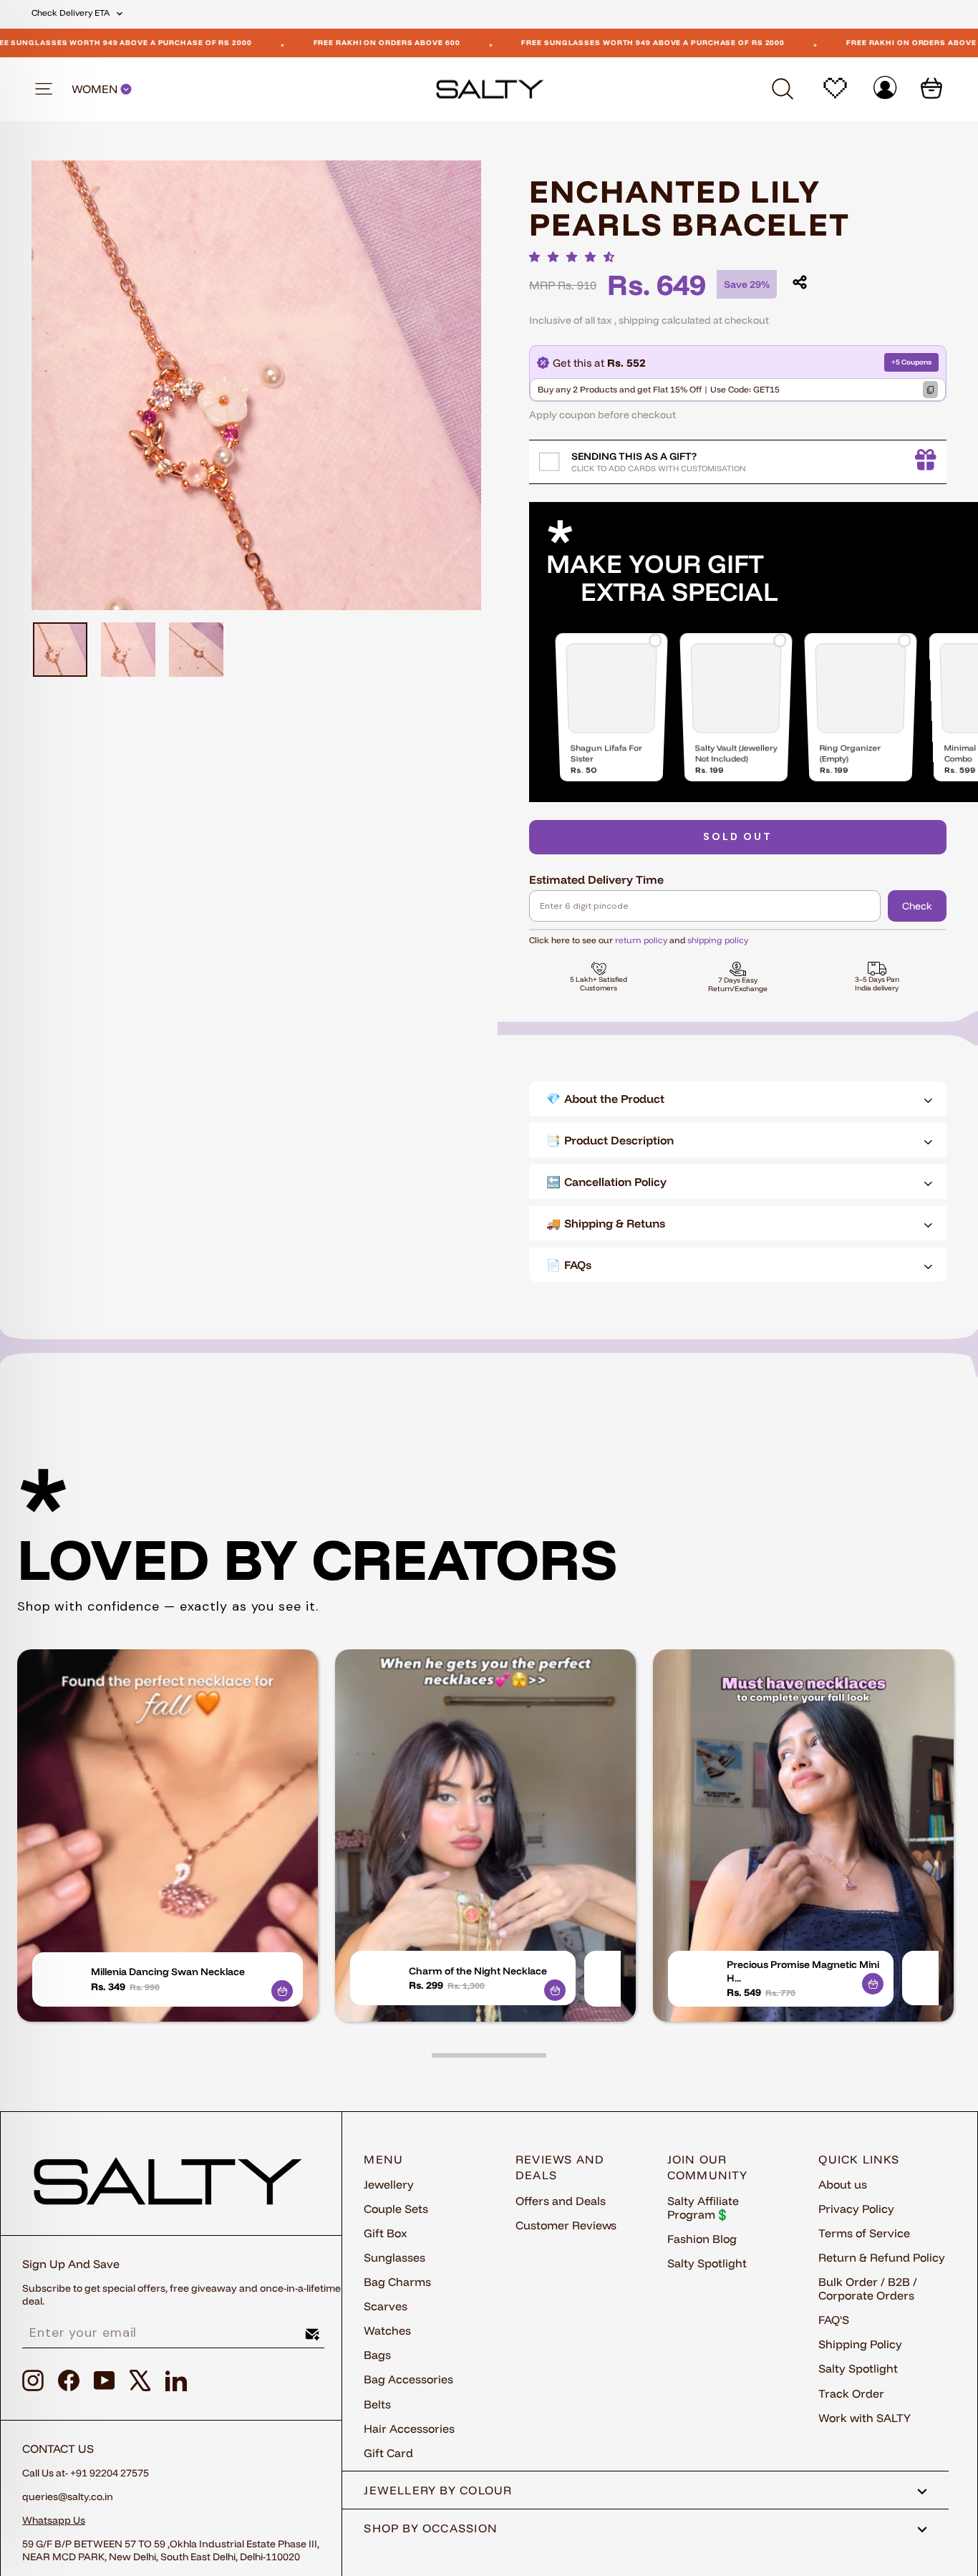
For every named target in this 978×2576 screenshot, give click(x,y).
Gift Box (386, 2233)
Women (96, 89)
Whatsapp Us (54, 2520)
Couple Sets (396, 2209)
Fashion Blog (702, 2239)
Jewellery (389, 2184)
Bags (377, 2355)
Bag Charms (397, 2282)
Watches (387, 2330)
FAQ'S (834, 2320)
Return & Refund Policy (882, 2257)
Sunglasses (394, 2257)
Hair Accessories (409, 2428)
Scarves (386, 2306)
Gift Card (388, 2453)
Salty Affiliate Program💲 (703, 2208)
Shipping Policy (860, 2344)
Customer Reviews (566, 2225)
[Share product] (800, 282)
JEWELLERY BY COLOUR (438, 2490)
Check (917, 906)
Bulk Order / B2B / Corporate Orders (868, 2288)
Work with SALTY (865, 2418)
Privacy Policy (856, 2209)
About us (843, 2184)
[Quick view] (282, 1991)
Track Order (851, 2393)
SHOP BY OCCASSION (431, 2528)
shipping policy (718, 940)
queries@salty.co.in (68, 2497)
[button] (576, 257)
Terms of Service (864, 2233)
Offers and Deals (561, 2201)
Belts (377, 2404)
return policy (641, 940)
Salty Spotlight (707, 2263)
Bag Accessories (408, 2379)
